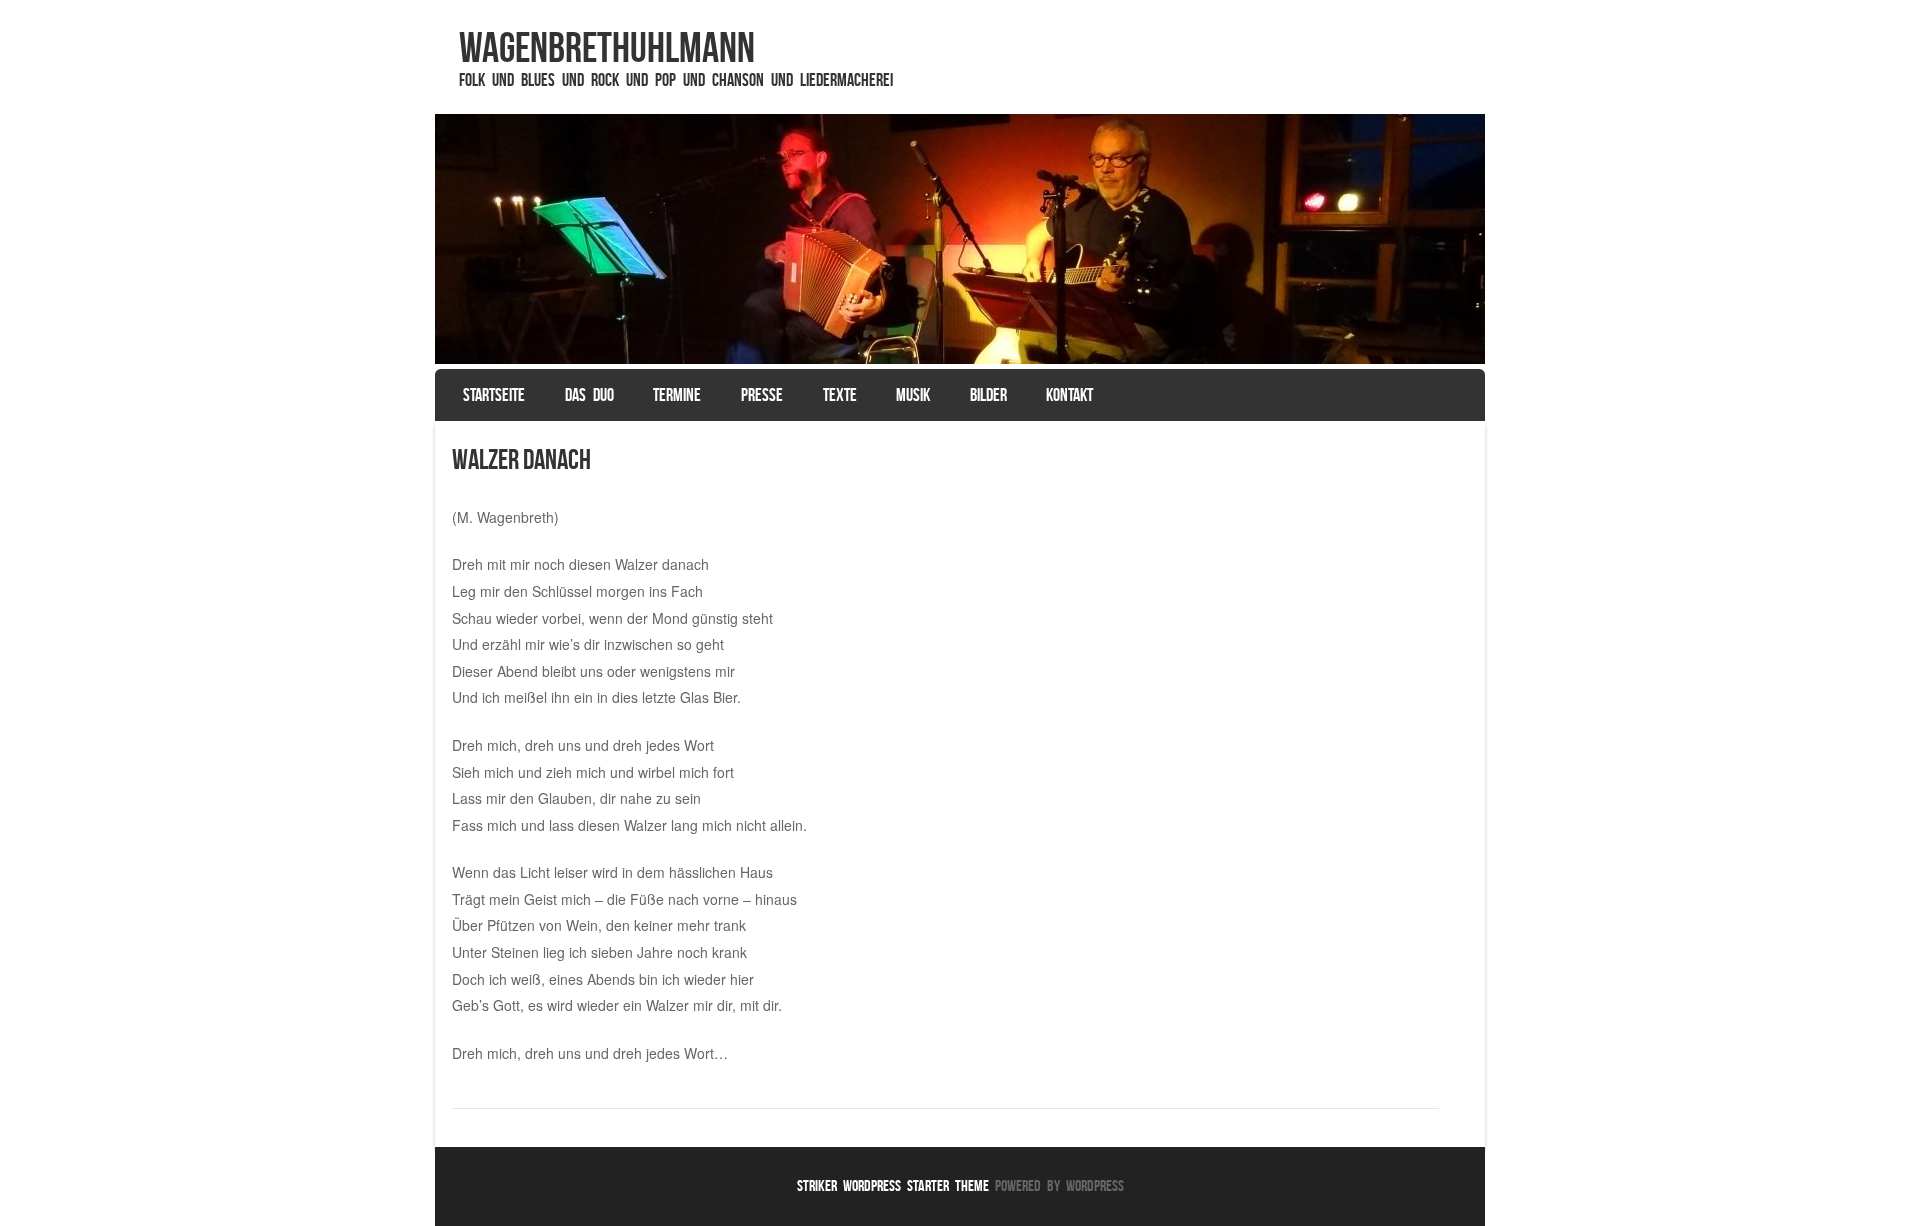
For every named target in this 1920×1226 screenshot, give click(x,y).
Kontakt (1069, 395)
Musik (913, 395)
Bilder (988, 395)
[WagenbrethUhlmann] (960, 239)
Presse (762, 395)
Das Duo (589, 395)
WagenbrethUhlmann (607, 47)
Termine (677, 395)
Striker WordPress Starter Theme (893, 1185)
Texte (840, 395)
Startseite (494, 395)
